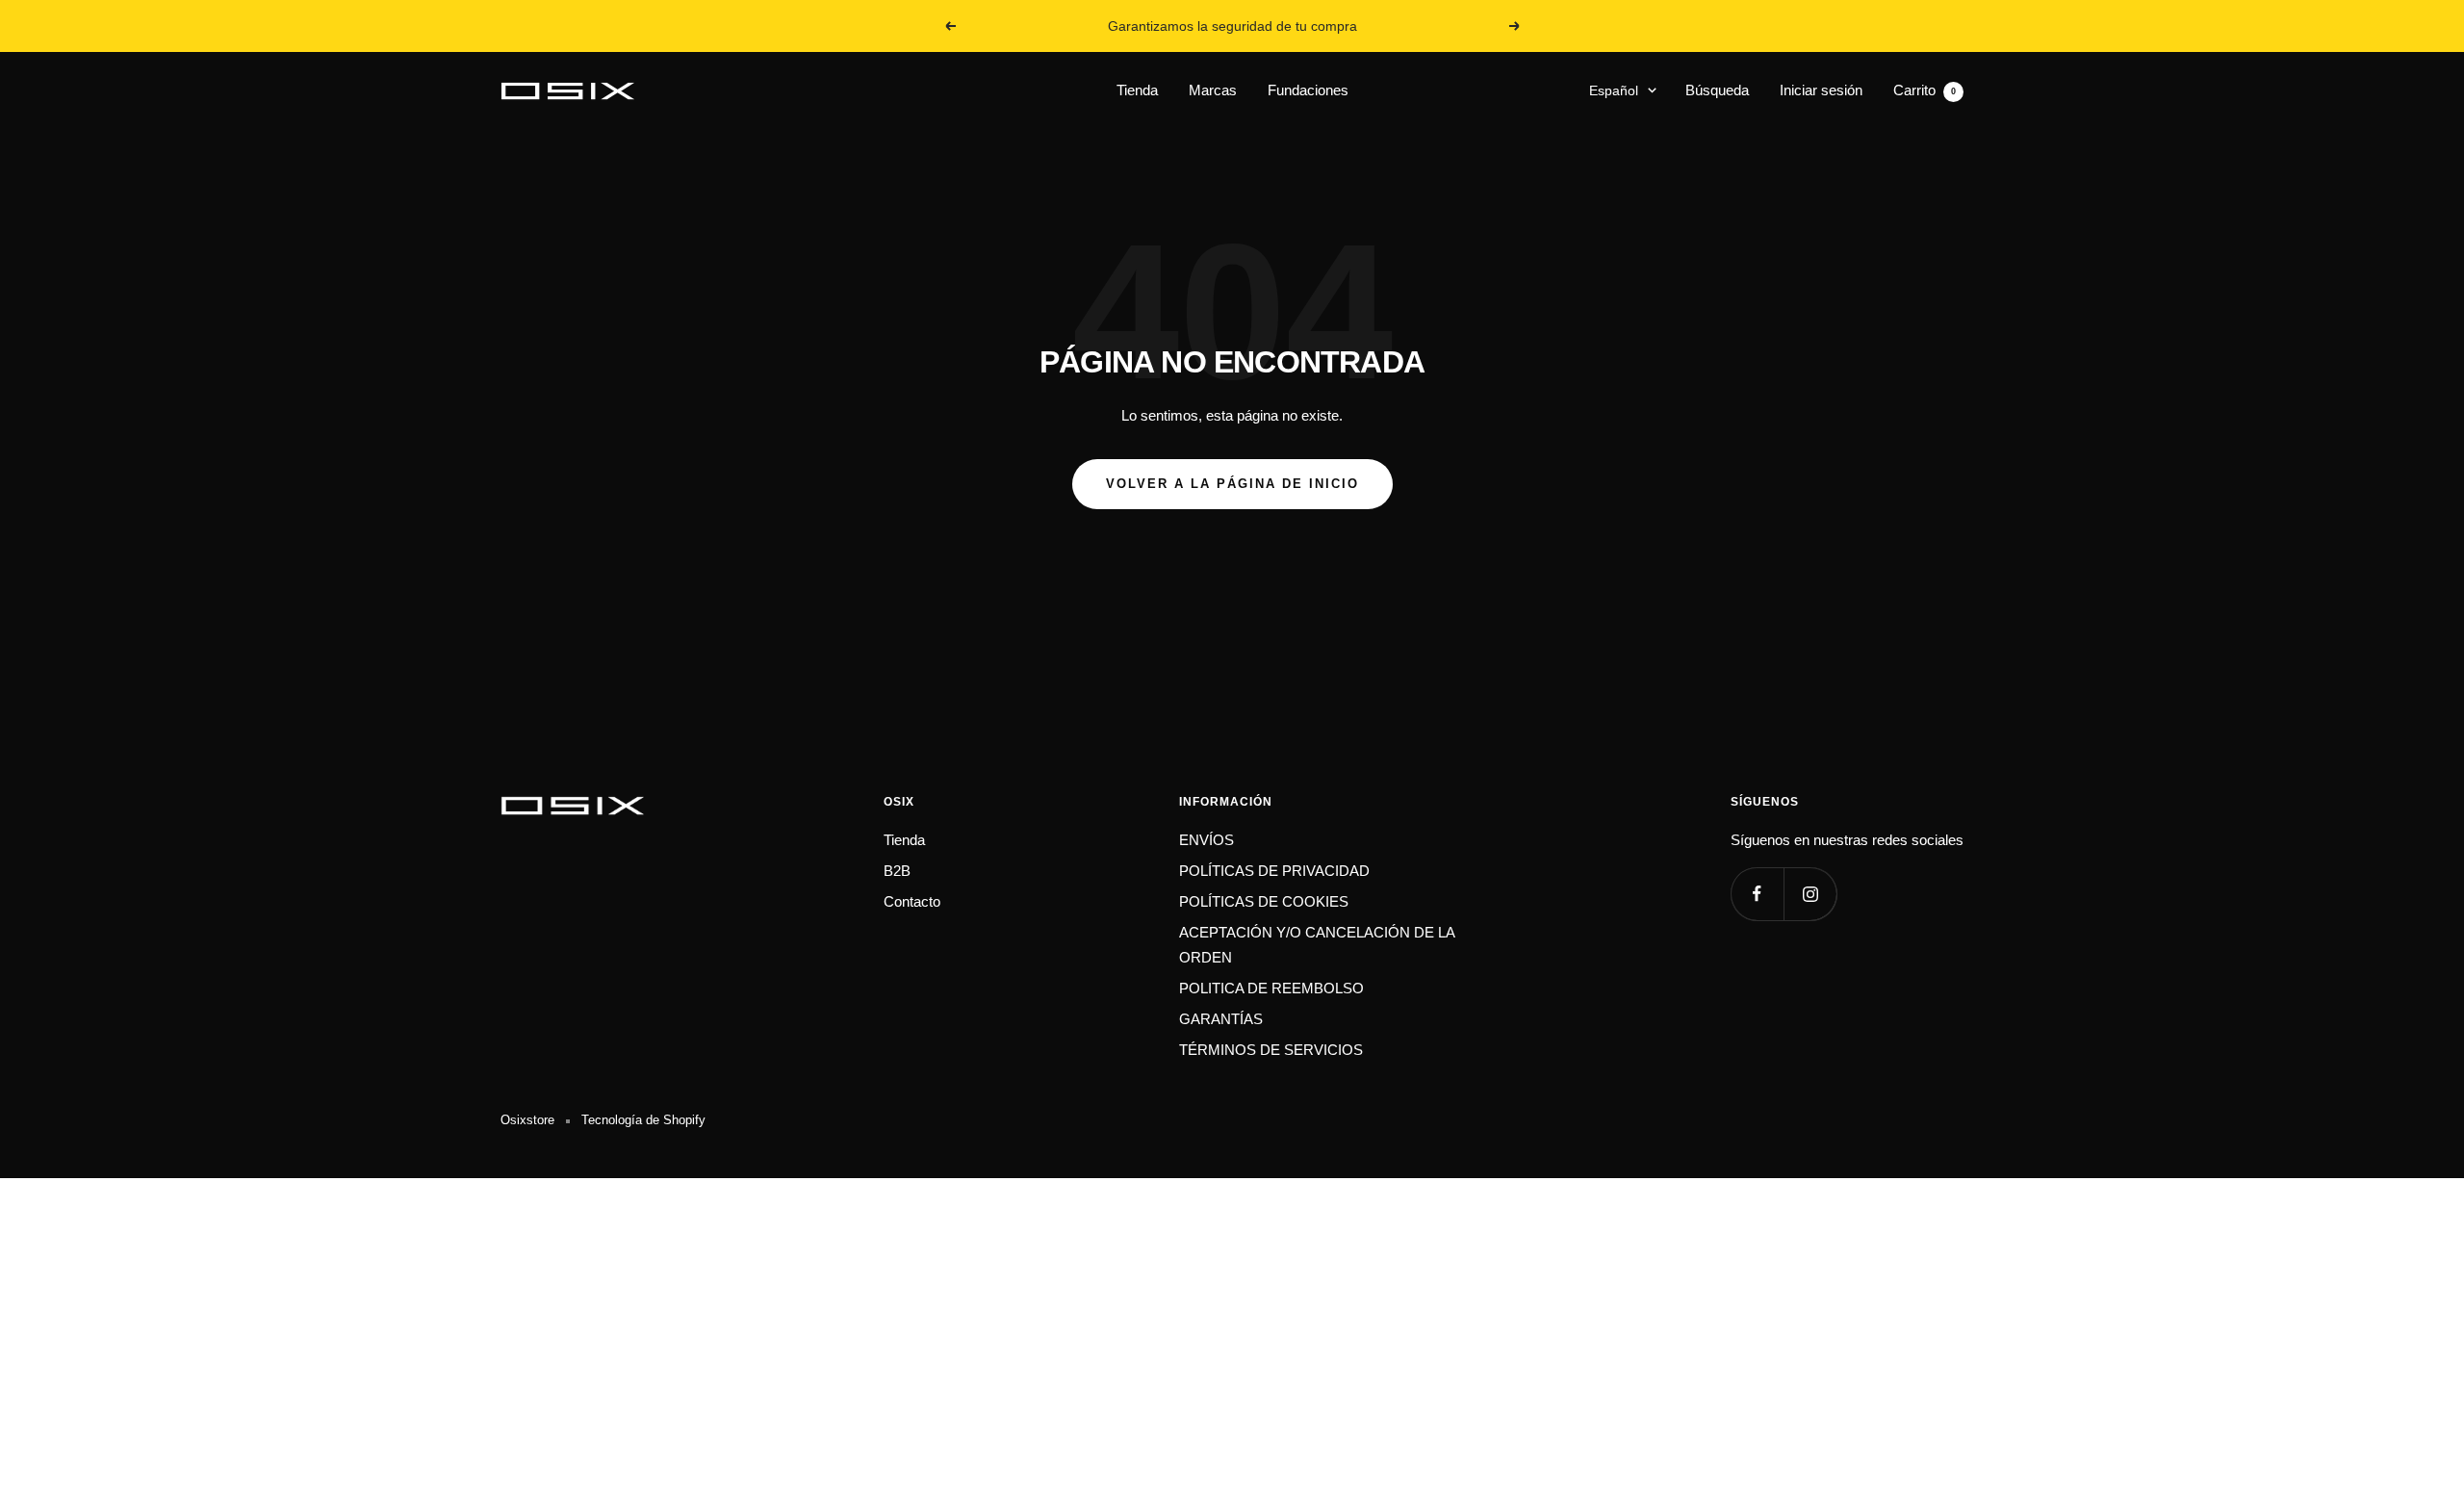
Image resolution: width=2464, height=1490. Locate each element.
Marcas (1213, 90)
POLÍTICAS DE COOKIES (1264, 901)
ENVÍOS (1206, 840)
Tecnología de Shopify (643, 1120)
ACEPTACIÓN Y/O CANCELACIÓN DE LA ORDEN (1317, 945)
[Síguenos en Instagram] (1810, 894)
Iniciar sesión (1821, 90)
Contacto (912, 901)
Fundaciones (1308, 90)
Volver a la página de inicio (1232, 484)
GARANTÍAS (1221, 1019)
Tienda (1137, 90)
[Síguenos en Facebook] (1757, 894)
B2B (897, 871)
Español (1614, 90)
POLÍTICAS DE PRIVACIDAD (1274, 871)
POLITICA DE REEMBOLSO (1271, 988)
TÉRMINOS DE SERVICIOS (1271, 1050)
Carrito (1925, 90)
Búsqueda (1717, 90)
